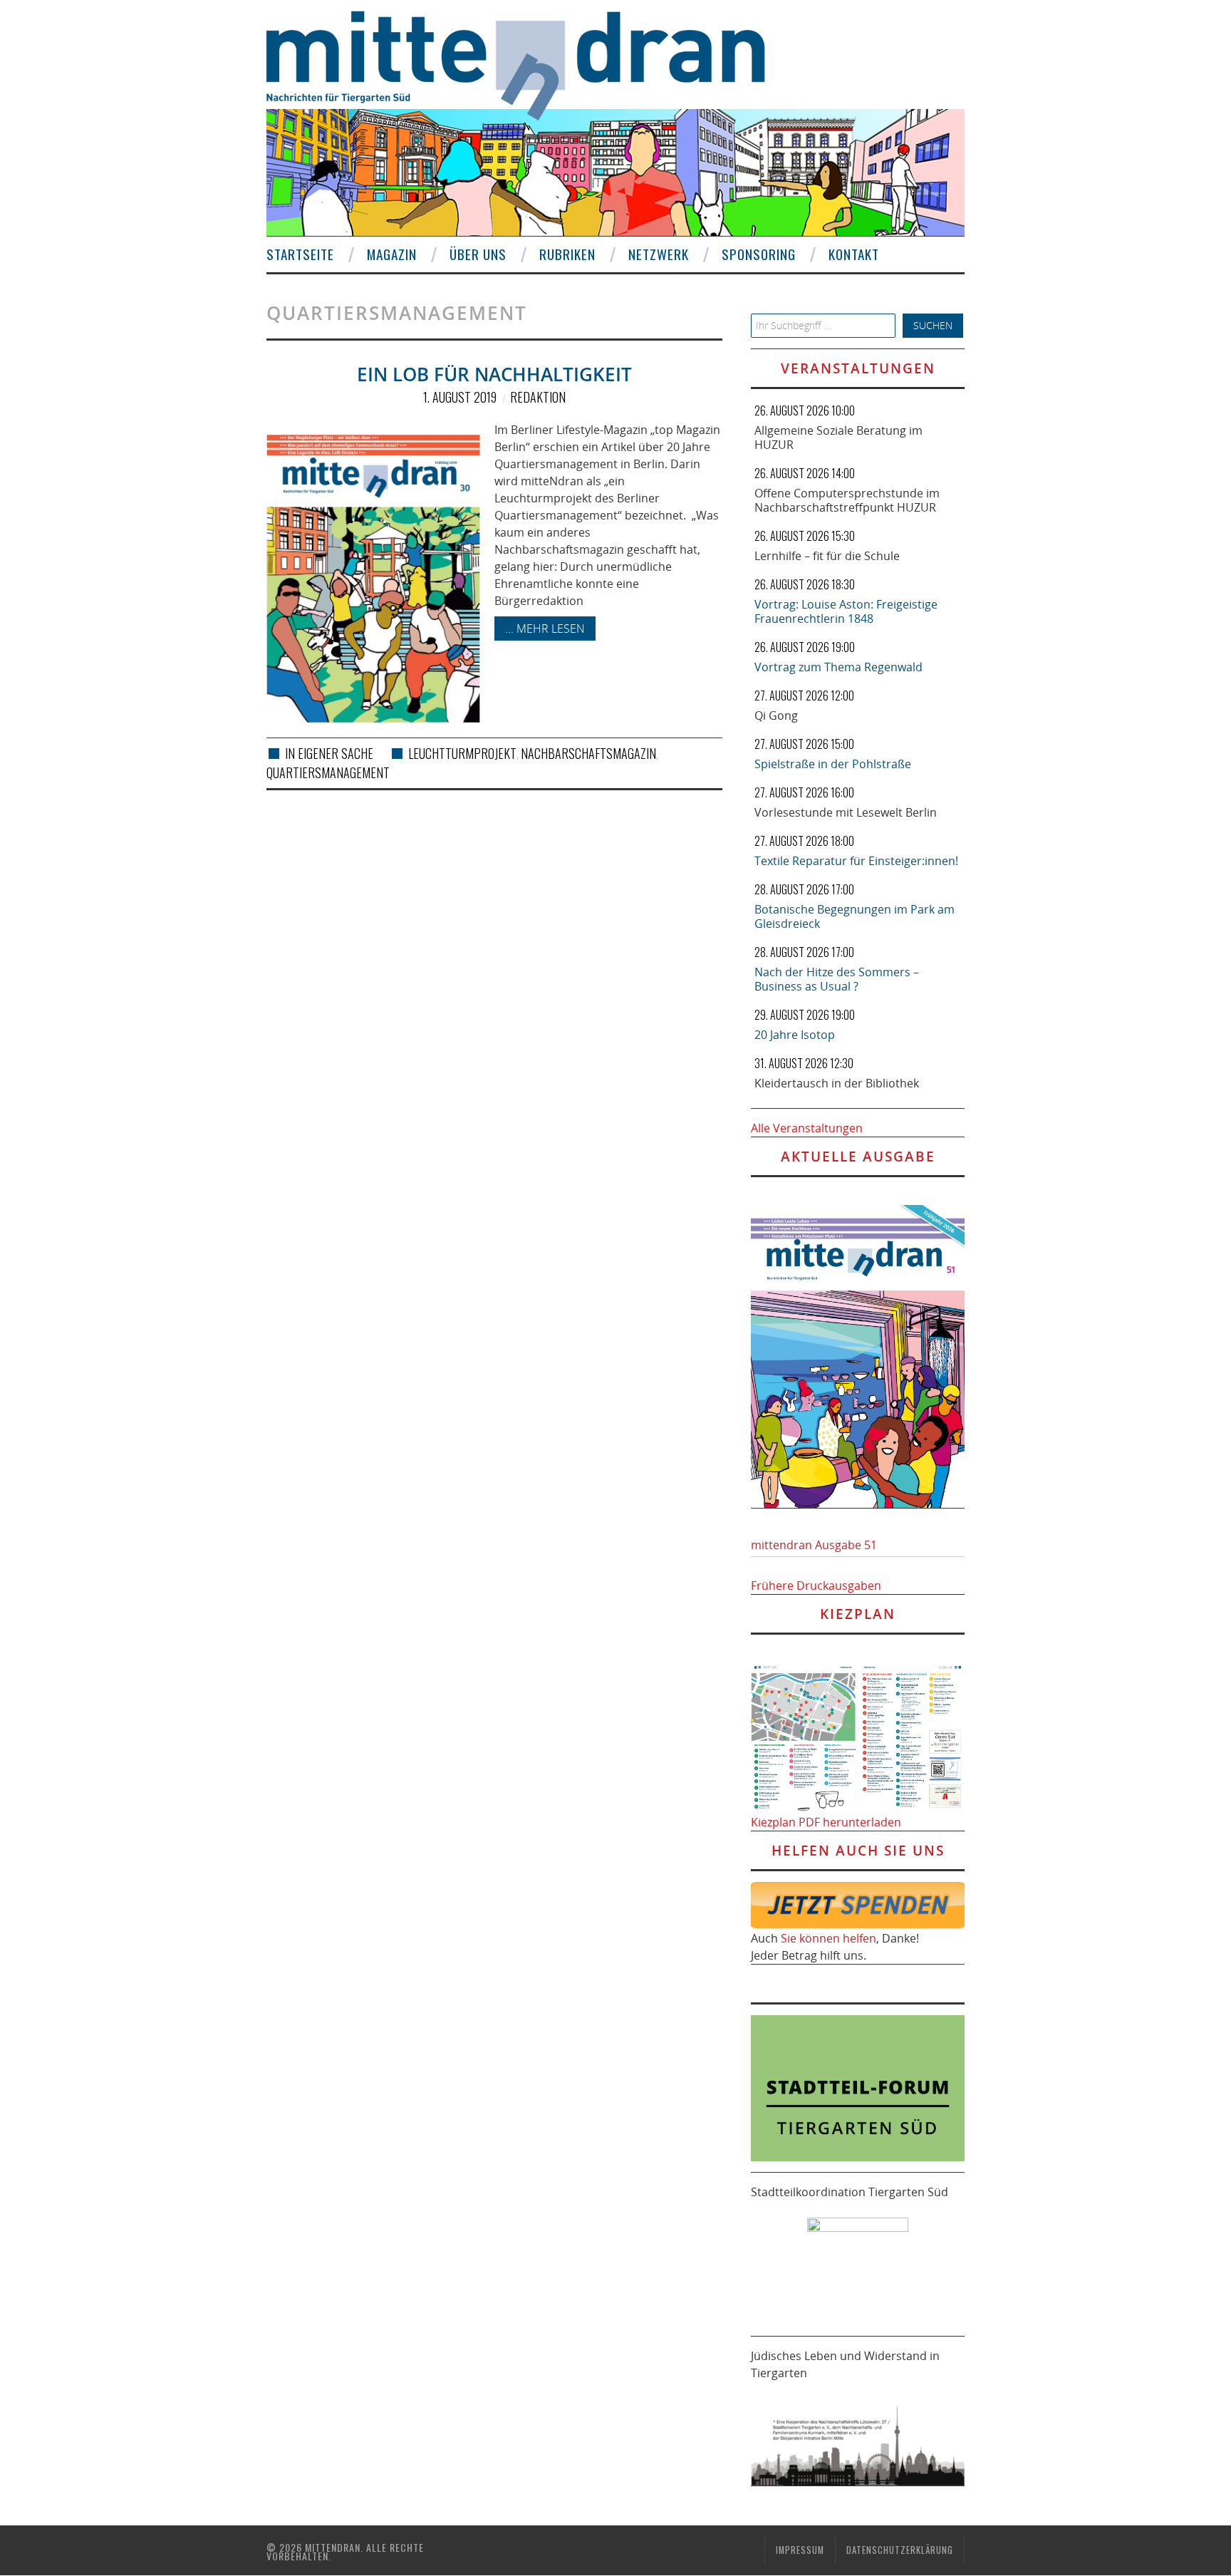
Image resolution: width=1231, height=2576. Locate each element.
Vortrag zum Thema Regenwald (838, 667)
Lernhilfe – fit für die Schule (827, 556)
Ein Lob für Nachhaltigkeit (494, 374)
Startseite (300, 254)
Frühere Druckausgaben (816, 1586)
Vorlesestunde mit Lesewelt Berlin (846, 812)
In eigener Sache (329, 753)
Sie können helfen (829, 1938)
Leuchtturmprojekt (462, 753)
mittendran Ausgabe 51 (814, 1545)
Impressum (800, 2550)
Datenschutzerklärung (900, 2550)
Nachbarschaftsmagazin (588, 753)
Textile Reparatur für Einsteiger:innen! (856, 861)
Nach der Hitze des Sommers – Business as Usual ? (837, 979)
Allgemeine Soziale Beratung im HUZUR (838, 438)
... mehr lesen (545, 629)
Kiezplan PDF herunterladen (826, 1822)
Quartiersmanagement (328, 772)
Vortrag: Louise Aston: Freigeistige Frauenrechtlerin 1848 (846, 611)
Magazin (392, 254)
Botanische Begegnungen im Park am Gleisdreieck (855, 916)
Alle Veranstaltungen (807, 1128)
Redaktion (538, 397)
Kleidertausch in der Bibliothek (837, 1083)
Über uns (478, 254)
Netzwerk (659, 254)
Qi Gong (776, 715)
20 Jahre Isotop (795, 1035)
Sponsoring (759, 254)
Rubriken (567, 254)
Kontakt (854, 254)
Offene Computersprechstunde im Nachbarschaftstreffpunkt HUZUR (847, 500)
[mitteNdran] (528, 63)
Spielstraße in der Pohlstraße (833, 764)
